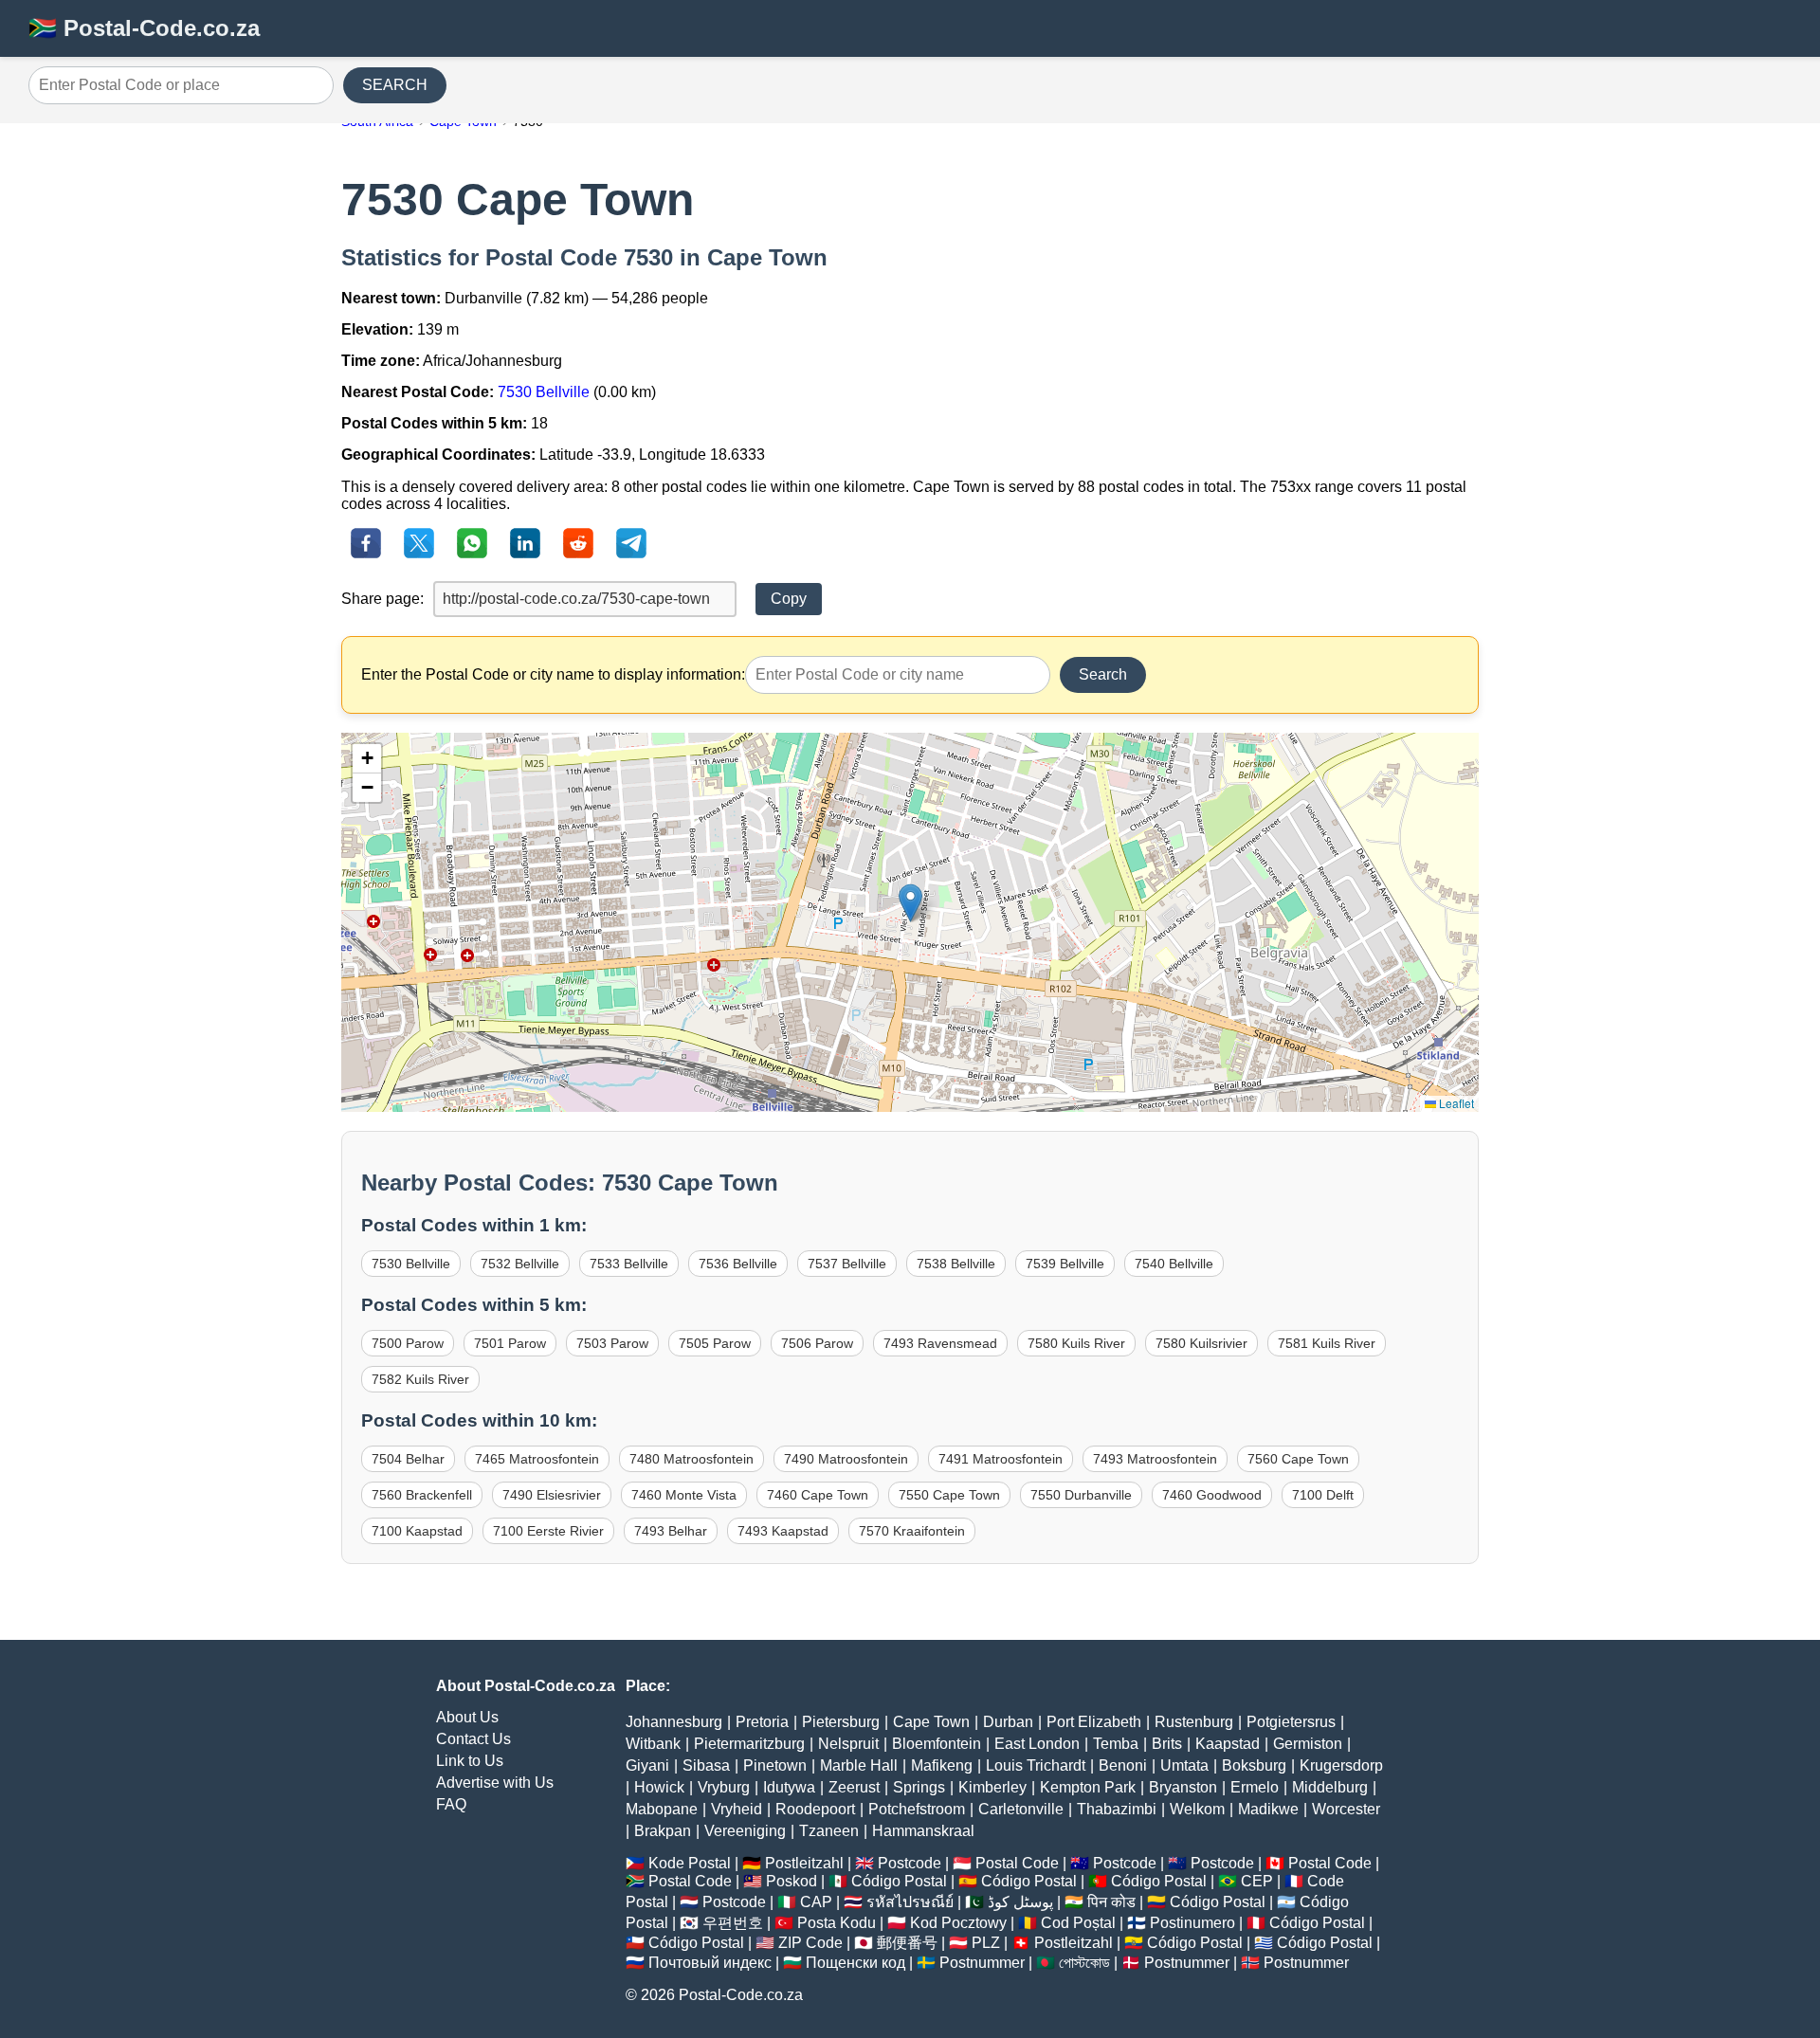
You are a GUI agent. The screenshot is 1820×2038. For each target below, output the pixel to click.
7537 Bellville (847, 1264)
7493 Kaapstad (783, 1531)
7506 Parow (817, 1343)
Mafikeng (942, 1765)
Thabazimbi (1117, 1809)
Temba (1116, 1744)
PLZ (986, 1943)
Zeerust (854, 1787)
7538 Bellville (956, 1264)
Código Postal (899, 1881)
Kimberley (992, 1787)
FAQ (451, 1804)
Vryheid (737, 1809)
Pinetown (775, 1765)
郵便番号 (907, 1943)
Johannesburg (674, 1722)
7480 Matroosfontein (692, 1459)
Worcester (1346, 1809)
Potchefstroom (917, 1809)
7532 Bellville (520, 1264)
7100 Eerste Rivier (548, 1531)
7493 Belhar (671, 1531)
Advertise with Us (495, 1783)
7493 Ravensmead (940, 1343)
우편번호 (733, 1923)
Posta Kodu (837, 1923)
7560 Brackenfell (422, 1495)
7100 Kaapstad (417, 1531)
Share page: (382, 599)
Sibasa (706, 1765)
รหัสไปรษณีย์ (910, 1902)
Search (1103, 674)
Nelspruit (848, 1744)
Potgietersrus (1291, 1722)
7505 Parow (715, 1343)
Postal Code (1017, 1863)
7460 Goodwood (1212, 1495)
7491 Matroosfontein (1001, 1459)
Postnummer (982, 1963)
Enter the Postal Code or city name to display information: (553, 674)
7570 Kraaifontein (912, 1531)
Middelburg (1330, 1787)
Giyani (647, 1765)
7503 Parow (612, 1343)
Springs (919, 1787)
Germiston (1308, 1744)
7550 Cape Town (949, 1495)
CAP (816, 1902)
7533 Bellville (629, 1264)
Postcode (910, 1863)
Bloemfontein (937, 1744)
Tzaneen (829, 1831)
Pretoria (762, 1722)
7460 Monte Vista (684, 1495)
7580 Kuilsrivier (1201, 1343)
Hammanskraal (923, 1831)
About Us (467, 1717)
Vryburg (724, 1787)
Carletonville (1021, 1809)
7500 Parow (408, 1343)
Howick (659, 1787)
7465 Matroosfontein (537, 1459)
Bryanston (1183, 1787)
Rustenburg (1194, 1722)
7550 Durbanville (1081, 1495)
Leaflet (1455, 1103)
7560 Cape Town (1298, 1459)
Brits (1167, 1744)
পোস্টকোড (1084, 1963)
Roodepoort (815, 1809)
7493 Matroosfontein (1155, 1459)
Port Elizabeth (1094, 1722)
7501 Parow (510, 1343)
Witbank (653, 1744)
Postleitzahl (804, 1863)
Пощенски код (855, 1963)
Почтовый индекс (710, 1963)
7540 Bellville (1174, 1264)
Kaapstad (1228, 1744)
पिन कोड (1111, 1902)
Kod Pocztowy (958, 1923)
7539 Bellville (1065, 1264)
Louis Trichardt (1036, 1765)
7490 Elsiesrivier (552, 1495)
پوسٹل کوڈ (1020, 1902)
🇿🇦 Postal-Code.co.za (144, 28)
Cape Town (931, 1722)
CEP (1257, 1881)
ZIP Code (810, 1943)
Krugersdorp (1341, 1765)
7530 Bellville (544, 392)
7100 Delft (1323, 1495)
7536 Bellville (738, 1264)
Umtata (1184, 1765)
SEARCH (395, 85)
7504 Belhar (408, 1459)
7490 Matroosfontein (846, 1459)
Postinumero (1192, 1923)
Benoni (1123, 1765)
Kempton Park (1088, 1787)
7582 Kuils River (420, 1379)
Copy (789, 599)
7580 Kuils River (1076, 1343)
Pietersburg (841, 1722)
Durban (1008, 1722)
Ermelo (1255, 1787)
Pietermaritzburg (749, 1744)
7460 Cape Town (818, 1495)
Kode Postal (690, 1863)
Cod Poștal (1078, 1923)
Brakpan (663, 1831)
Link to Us (470, 1761)
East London (1037, 1744)
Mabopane (662, 1809)
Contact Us (473, 1739)
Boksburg (1254, 1765)
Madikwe (1268, 1809)
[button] (910, 903)
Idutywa (789, 1787)
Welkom (1197, 1809)
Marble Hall (859, 1765)
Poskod (792, 1881)
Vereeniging (745, 1831)
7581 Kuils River (1327, 1343)
